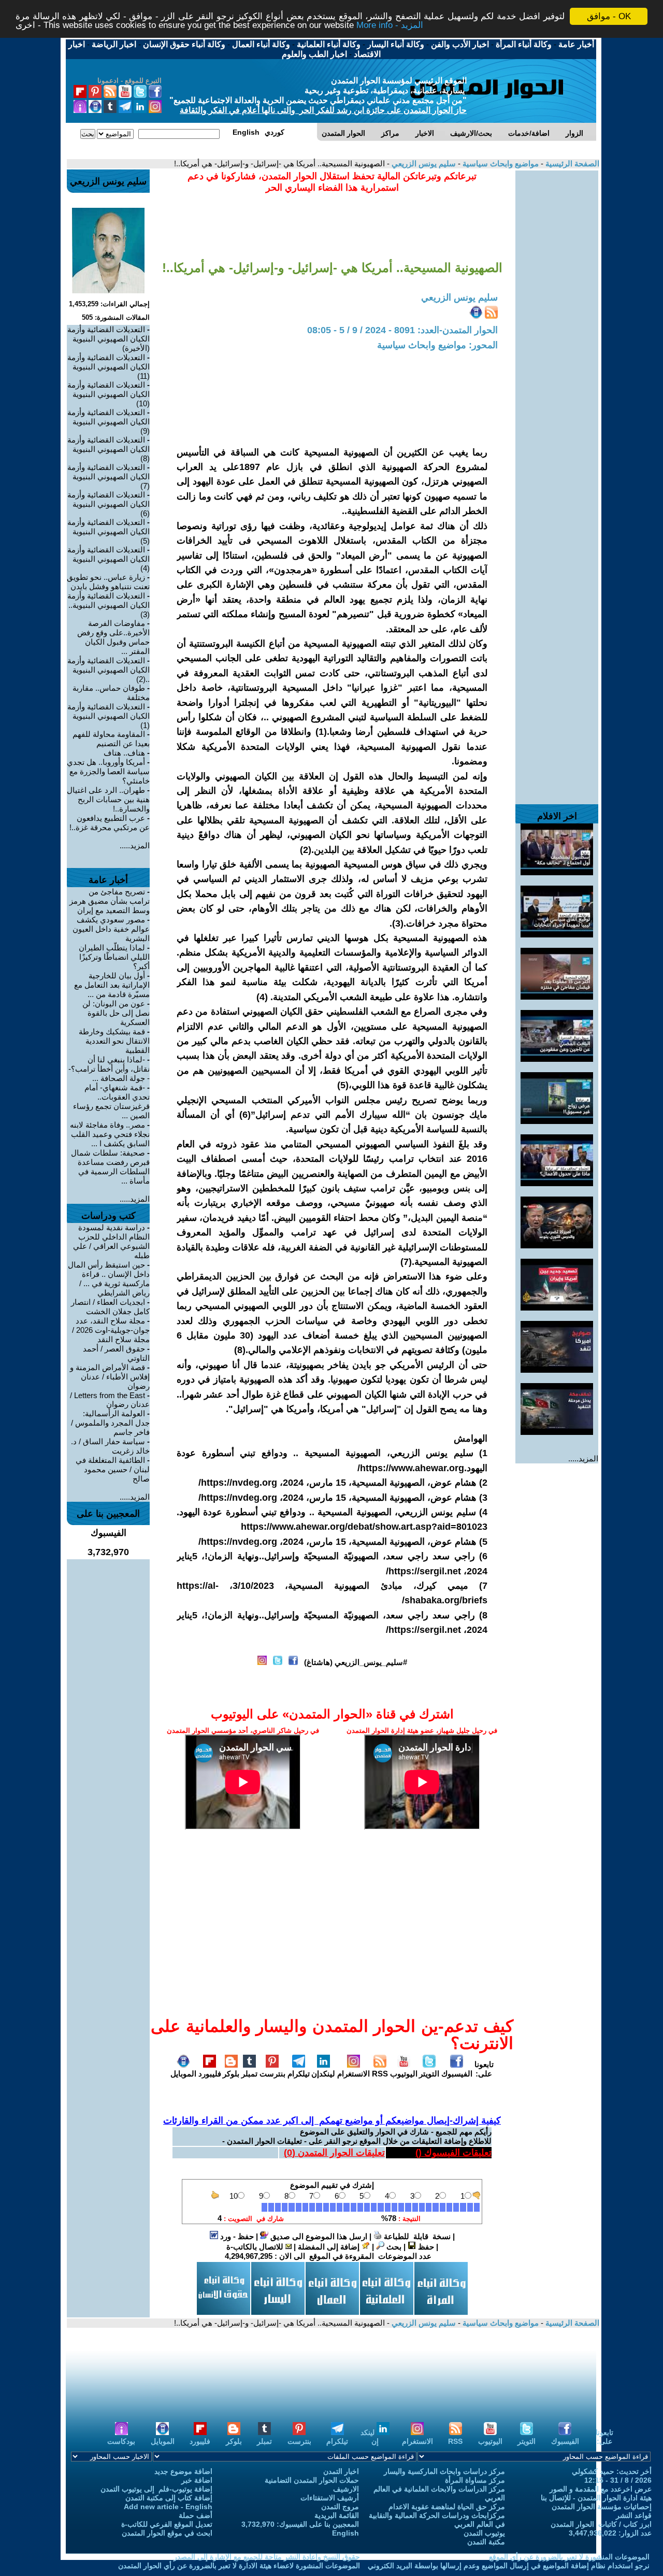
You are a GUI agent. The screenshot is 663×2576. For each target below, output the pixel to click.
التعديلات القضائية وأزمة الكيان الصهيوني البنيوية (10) (109, 394)
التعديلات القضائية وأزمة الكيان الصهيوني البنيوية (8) (109, 449)
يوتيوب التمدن (484, 2533)
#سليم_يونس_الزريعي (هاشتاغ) (356, 1662)
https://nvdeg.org (239, 1483)
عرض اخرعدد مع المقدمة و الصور (601, 2489)
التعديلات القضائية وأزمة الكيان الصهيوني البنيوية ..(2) (109, 670)
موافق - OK (609, 16)
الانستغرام (354, 2074)
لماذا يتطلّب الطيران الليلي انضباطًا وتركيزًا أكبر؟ (114, 957)
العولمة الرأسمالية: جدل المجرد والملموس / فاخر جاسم (110, 1423)
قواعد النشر (634, 2515)
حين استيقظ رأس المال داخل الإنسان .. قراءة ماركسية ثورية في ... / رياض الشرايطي (109, 1279)
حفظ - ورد (236, 2236)
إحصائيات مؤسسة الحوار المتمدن (602, 2507)
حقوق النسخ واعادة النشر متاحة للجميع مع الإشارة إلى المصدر (267, 2557)
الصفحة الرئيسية (571, 163)
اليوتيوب (404, 2074)
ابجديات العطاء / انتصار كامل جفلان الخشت (110, 1307)
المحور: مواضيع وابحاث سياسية (437, 345)
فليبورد (210, 2074)
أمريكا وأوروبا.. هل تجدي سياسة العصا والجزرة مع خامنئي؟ (108, 771)
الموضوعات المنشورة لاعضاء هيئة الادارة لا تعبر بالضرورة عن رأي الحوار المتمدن (239, 2566)
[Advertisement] (557, 326)
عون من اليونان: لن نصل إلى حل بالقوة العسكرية (116, 1013)
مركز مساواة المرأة (475, 2480)
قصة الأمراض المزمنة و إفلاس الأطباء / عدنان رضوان (110, 1377)
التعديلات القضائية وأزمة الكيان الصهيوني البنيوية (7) (109, 476)
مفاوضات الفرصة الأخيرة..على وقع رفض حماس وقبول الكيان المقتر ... (113, 637)
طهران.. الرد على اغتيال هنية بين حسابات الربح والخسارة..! (108, 799)
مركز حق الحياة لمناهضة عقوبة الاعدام (447, 2507)
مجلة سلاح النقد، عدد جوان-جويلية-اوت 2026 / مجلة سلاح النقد (111, 1330)
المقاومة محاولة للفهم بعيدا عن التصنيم (111, 739)
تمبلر (249, 2074)
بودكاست (121, 2441)
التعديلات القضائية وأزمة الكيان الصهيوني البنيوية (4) (109, 559)
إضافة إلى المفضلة (330, 2247)
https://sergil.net (425, 1571)
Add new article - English (168, 2507)
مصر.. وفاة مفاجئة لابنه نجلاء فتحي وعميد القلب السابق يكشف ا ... (110, 1134)
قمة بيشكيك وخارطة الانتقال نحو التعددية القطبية (114, 1041)
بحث (393, 2247)
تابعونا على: (484, 2069)
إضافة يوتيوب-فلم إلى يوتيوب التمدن (156, 2489)
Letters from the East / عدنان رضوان (110, 1400)
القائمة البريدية (337, 2515)
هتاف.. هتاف (124, 753)
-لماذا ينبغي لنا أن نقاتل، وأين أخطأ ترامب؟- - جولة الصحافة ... (109, 1069)
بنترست (272, 2074)
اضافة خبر (197, 2480)
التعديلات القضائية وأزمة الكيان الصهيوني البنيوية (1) (109, 716)
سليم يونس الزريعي (423, 163)
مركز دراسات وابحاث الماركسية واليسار (444, 2471)
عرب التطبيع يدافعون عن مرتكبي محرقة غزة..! (110, 823)
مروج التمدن (340, 2507)
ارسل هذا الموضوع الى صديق (318, 2236)
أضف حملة (196, 2515)
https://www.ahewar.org (412, 1468)
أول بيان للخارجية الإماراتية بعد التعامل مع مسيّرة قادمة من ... (112, 985)
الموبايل (183, 2074)
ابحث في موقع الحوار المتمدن (167, 2533)
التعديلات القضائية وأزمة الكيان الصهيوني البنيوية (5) (109, 531)
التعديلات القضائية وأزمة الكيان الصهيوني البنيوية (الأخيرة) (109, 339)
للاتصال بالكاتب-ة (256, 2247)
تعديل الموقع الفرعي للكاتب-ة (167, 2524)
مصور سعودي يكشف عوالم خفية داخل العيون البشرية (111, 929)
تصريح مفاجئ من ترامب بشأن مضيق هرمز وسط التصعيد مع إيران (110, 901)
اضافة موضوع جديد (183, 2471)
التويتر (429, 2074)
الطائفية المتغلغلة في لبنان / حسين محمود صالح (113, 1469)
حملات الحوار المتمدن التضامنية (312, 2480)
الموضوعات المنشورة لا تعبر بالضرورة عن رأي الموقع (569, 2557)
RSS (380, 2074)
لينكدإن (323, 2074)
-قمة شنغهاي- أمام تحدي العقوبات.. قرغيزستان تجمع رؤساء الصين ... (111, 1101)
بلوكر (231, 2074)
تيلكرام (299, 2074)
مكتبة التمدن (486, 2542)
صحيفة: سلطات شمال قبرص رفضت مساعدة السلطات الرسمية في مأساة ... (110, 1167)
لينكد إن (370, 2437)
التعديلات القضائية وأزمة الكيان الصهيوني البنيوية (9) (109, 422)
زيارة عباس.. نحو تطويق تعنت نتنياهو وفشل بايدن (108, 582)
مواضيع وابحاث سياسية (500, 163)
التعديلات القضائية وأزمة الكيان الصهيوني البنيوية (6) (109, 504)
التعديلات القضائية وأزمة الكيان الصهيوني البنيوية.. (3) (109, 605)
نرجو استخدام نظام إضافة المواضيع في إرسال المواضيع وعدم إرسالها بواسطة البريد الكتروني (509, 2566)
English (345, 2533)
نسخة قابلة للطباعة (416, 2236)
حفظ (425, 2247)
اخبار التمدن (341, 2471)
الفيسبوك (457, 2074)
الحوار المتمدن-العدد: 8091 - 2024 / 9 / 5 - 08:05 (402, 330)
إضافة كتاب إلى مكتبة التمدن (169, 2498)
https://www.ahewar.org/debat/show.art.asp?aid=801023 (364, 1527)
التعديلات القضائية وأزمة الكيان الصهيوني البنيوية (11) (109, 367)
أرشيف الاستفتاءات (330, 2498)
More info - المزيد (390, 26)
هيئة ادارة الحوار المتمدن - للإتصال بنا (596, 2498)
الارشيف (346, 2489)
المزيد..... (583, 1458)
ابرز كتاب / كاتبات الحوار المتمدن (601, 2524)
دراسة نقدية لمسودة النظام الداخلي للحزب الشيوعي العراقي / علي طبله (111, 1241)
